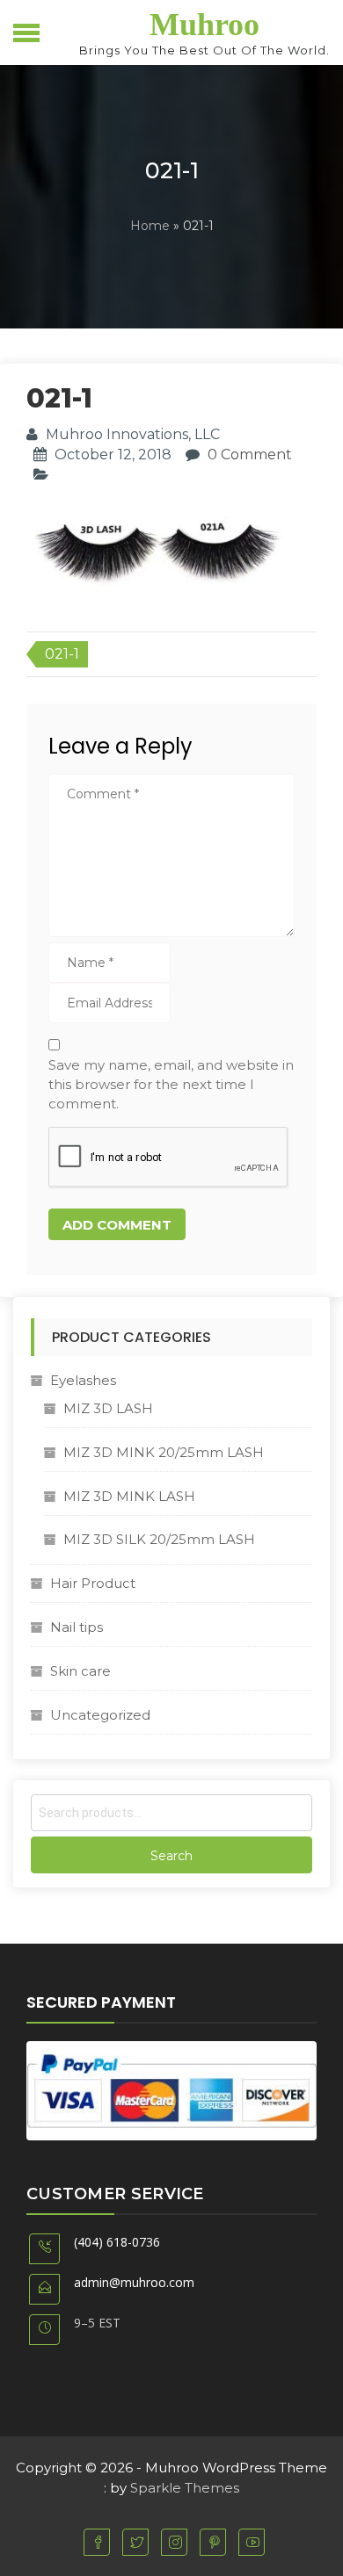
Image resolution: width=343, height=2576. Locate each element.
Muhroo (204, 25)
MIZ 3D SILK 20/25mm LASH (159, 1539)
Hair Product (93, 1583)
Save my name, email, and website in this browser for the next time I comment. (171, 1084)
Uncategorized (100, 1715)
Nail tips (77, 1627)
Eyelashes (83, 1380)
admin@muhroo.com (134, 2282)
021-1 (62, 654)
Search (171, 1856)
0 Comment (250, 455)
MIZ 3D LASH (108, 1408)
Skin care (80, 1671)
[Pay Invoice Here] (171, 2090)
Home (150, 226)
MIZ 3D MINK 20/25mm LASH (164, 1452)
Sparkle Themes (185, 2488)
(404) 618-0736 (117, 2242)
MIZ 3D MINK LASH (129, 1496)
